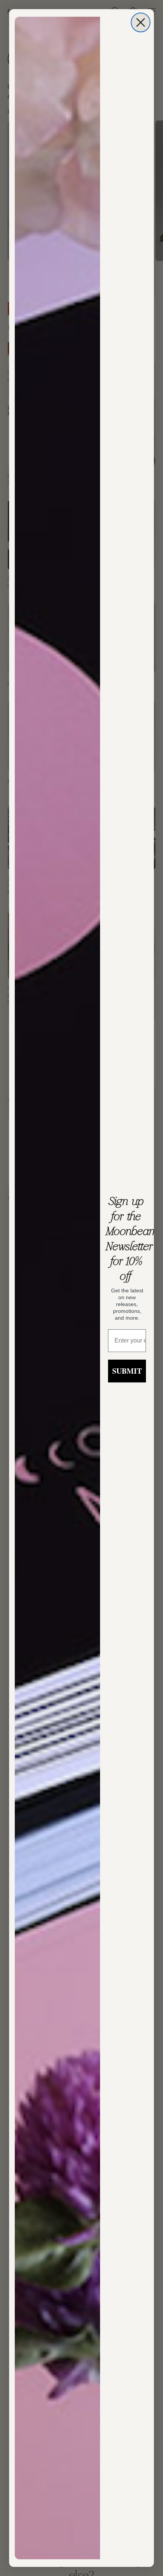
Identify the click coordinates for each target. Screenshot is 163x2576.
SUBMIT (127, 1371)
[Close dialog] (141, 22)
